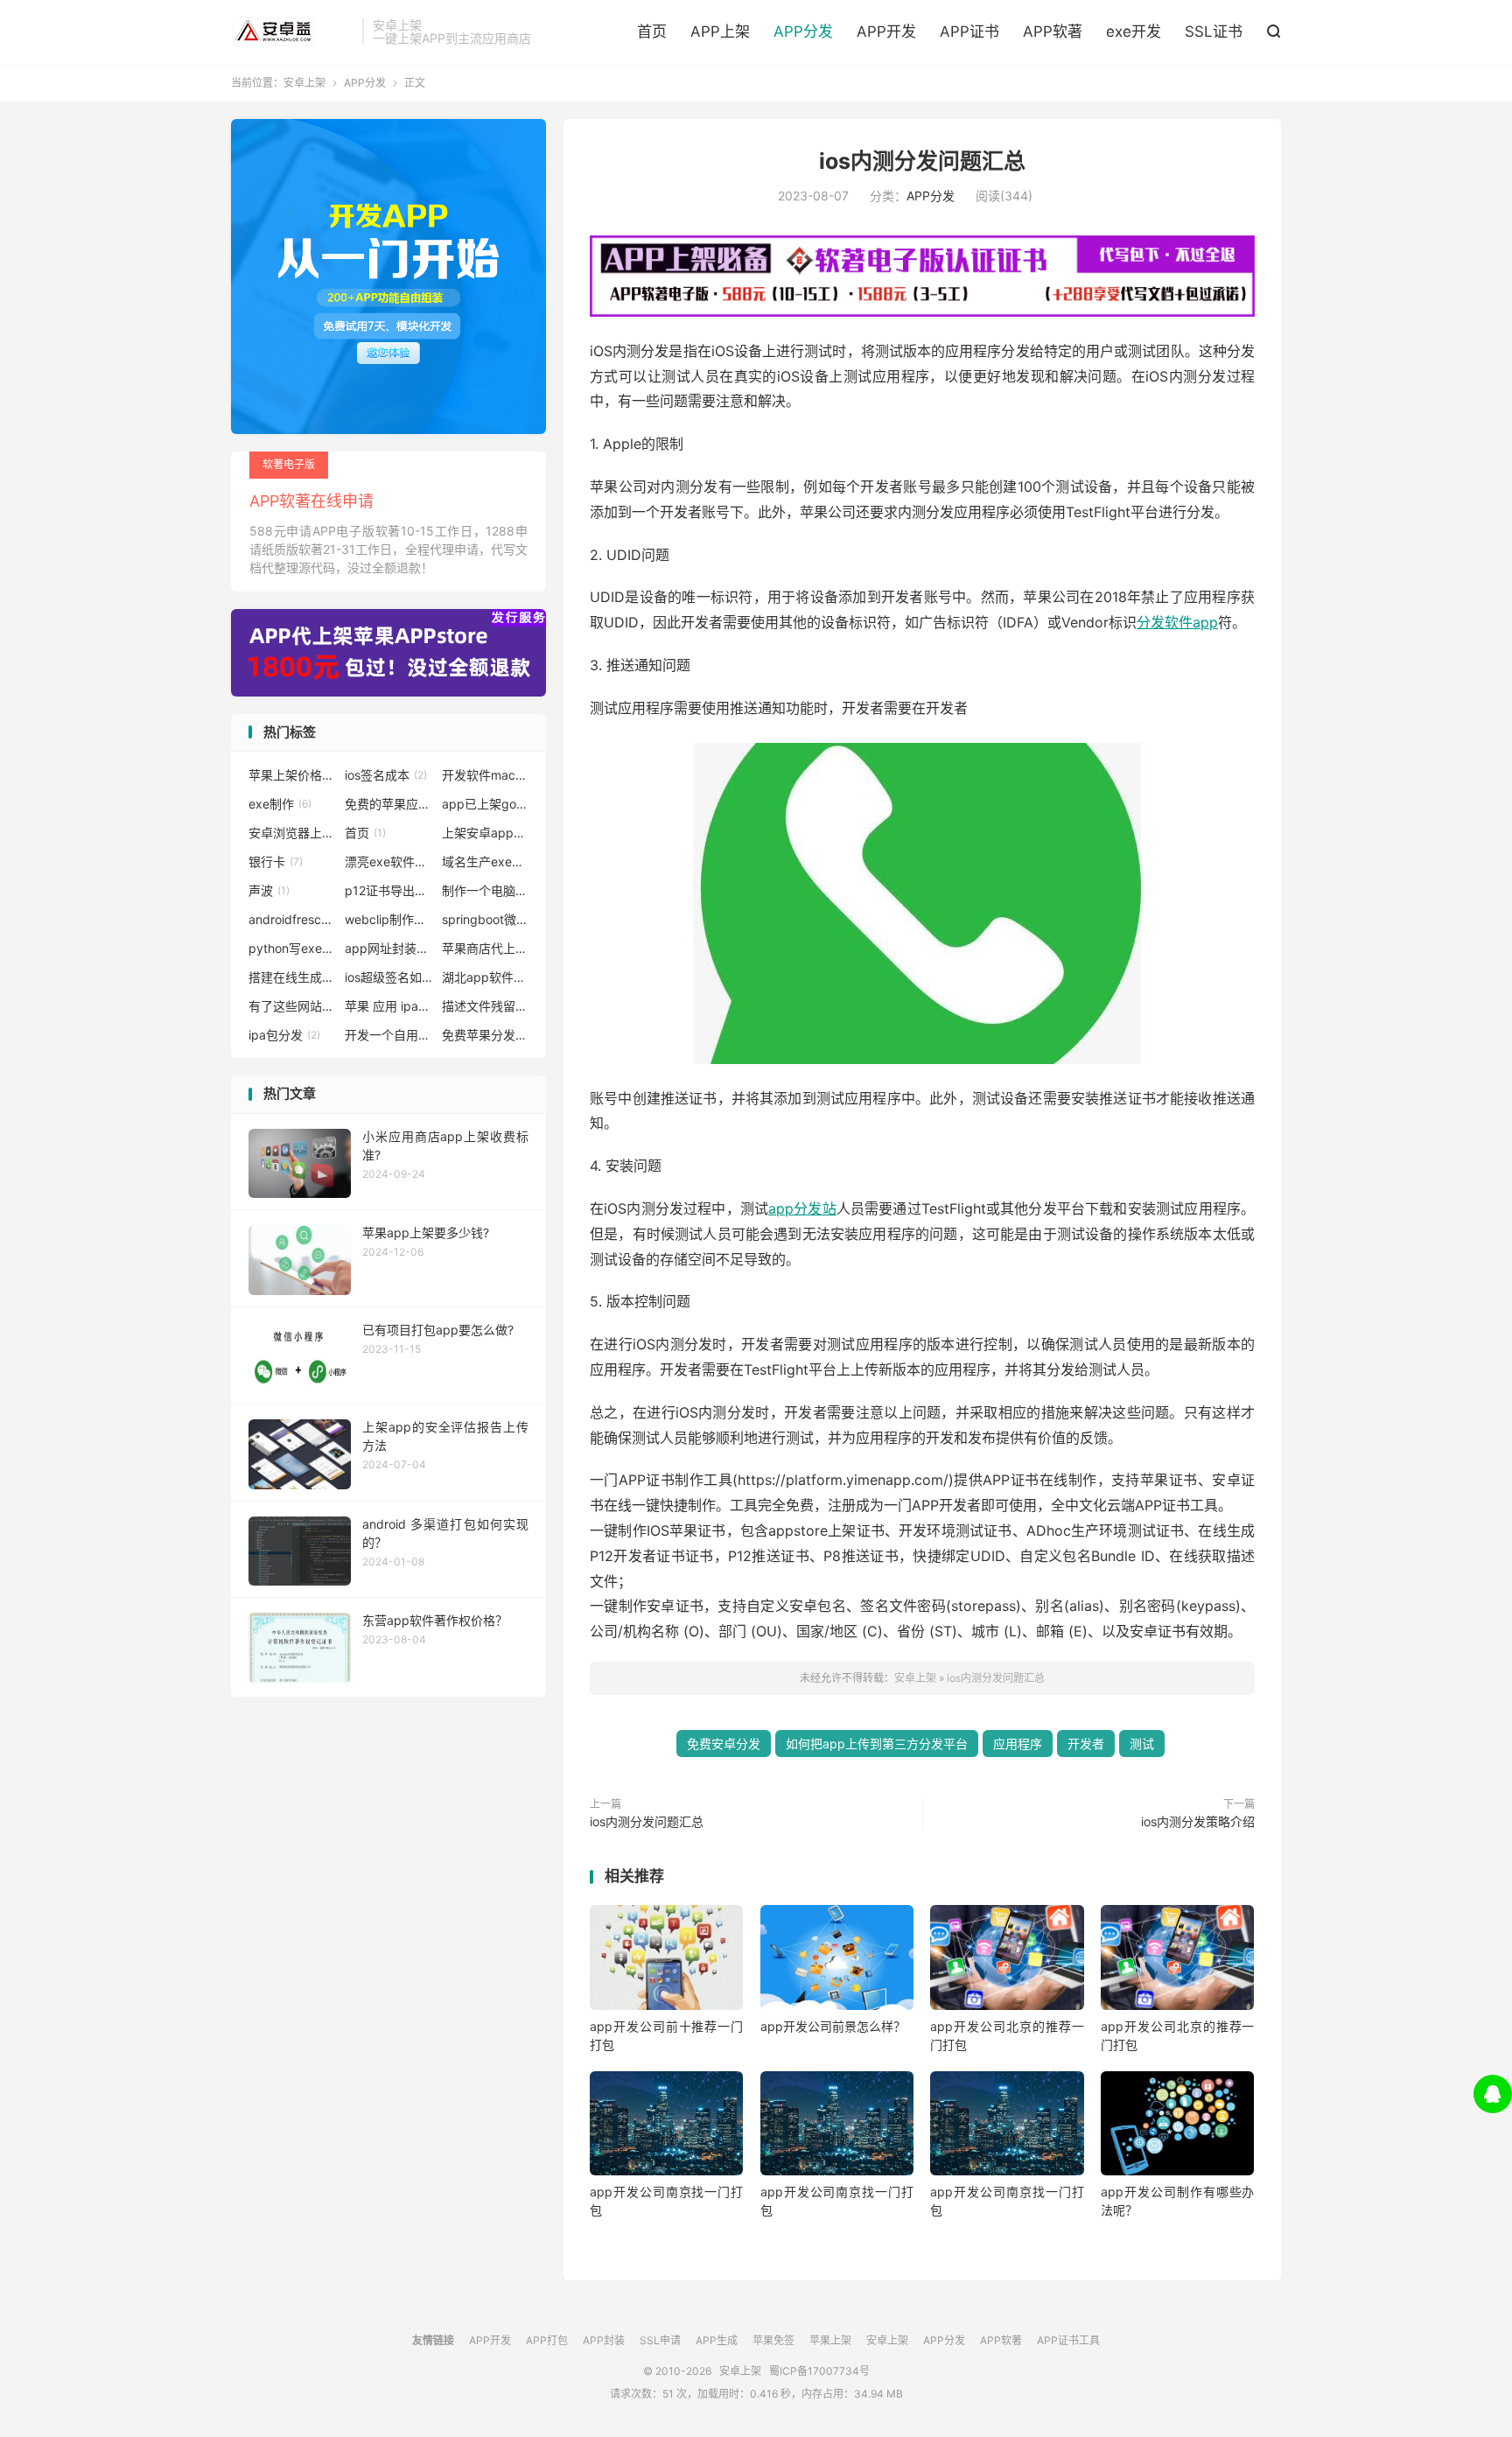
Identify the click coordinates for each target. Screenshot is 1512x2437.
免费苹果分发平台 (486, 1035)
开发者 (1086, 1744)
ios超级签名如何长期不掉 (388, 977)
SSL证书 (1214, 32)
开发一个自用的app (388, 1035)
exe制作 (280, 804)
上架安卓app (486, 833)
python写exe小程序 (292, 948)
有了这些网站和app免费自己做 (292, 1006)
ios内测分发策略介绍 (1198, 1821)
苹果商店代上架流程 (486, 948)
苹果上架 (830, 2340)
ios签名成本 (386, 775)
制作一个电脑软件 (486, 890)
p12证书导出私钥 (388, 890)
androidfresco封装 (292, 919)
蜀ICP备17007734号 (819, 2371)
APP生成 (717, 2340)
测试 (1142, 1744)
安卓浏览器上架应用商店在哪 (292, 833)
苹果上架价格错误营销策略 (292, 775)
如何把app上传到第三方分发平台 (877, 1744)
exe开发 (1134, 32)
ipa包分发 (284, 1035)
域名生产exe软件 (486, 861)
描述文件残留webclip (486, 1006)
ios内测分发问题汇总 (922, 161)
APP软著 (1053, 32)
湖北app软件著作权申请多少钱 (486, 977)
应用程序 (1018, 1744)
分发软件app (1177, 622)
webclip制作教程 (388, 919)
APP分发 (803, 32)
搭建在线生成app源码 (292, 977)
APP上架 (720, 32)
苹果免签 (773, 2340)
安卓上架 (292, 32)
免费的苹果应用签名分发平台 (388, 804)
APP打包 (547, 2340)
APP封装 (604, 2340)
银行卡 (276, 861)
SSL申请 (660, 2340)
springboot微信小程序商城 (486, 919)
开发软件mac (486, 775)
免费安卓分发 (724, 1744)
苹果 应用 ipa (388, 1006)
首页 (652, 32)
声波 (269, 890)
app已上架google (486, 804)
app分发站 (802, 1208)
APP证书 (969, 32)
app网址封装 (388, 948)
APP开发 (886, 32)
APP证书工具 (1068, 2340)
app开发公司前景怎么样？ (833, 2026)
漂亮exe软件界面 (388, 861)
